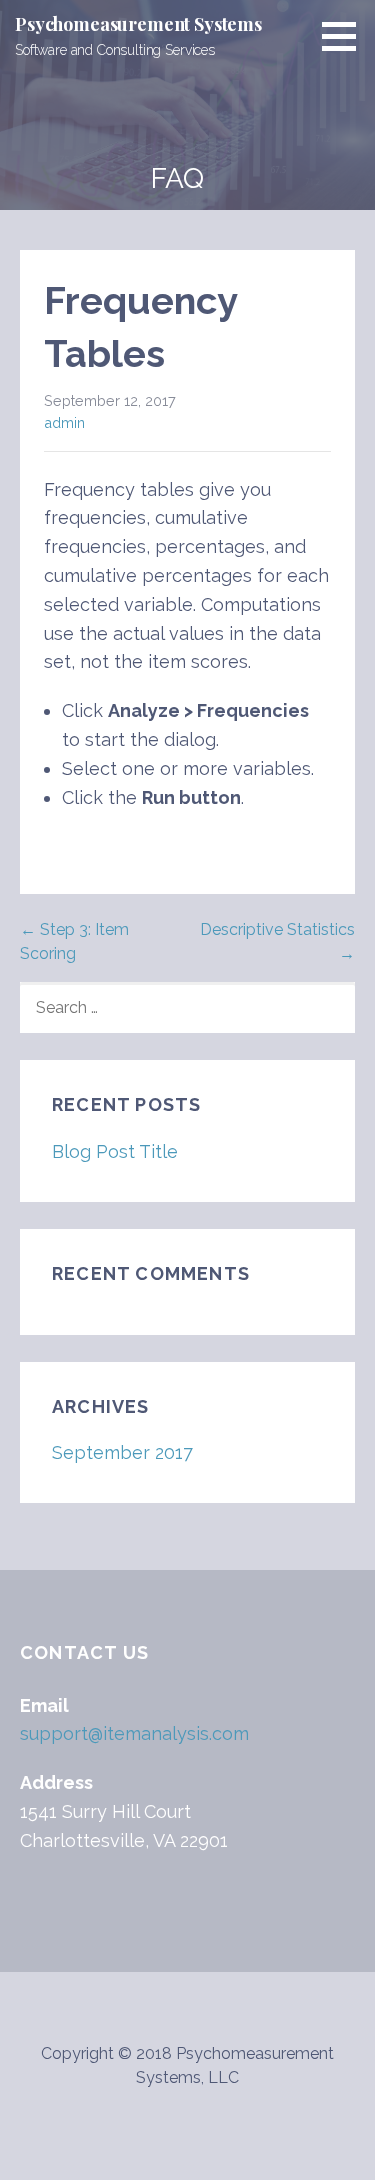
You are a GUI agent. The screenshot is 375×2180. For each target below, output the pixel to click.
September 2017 (122, 1452)
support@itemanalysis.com (134, 1733)
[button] (346, 36)
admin (64, 422)
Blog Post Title (115, 1151)
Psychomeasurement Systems (138, 24)
